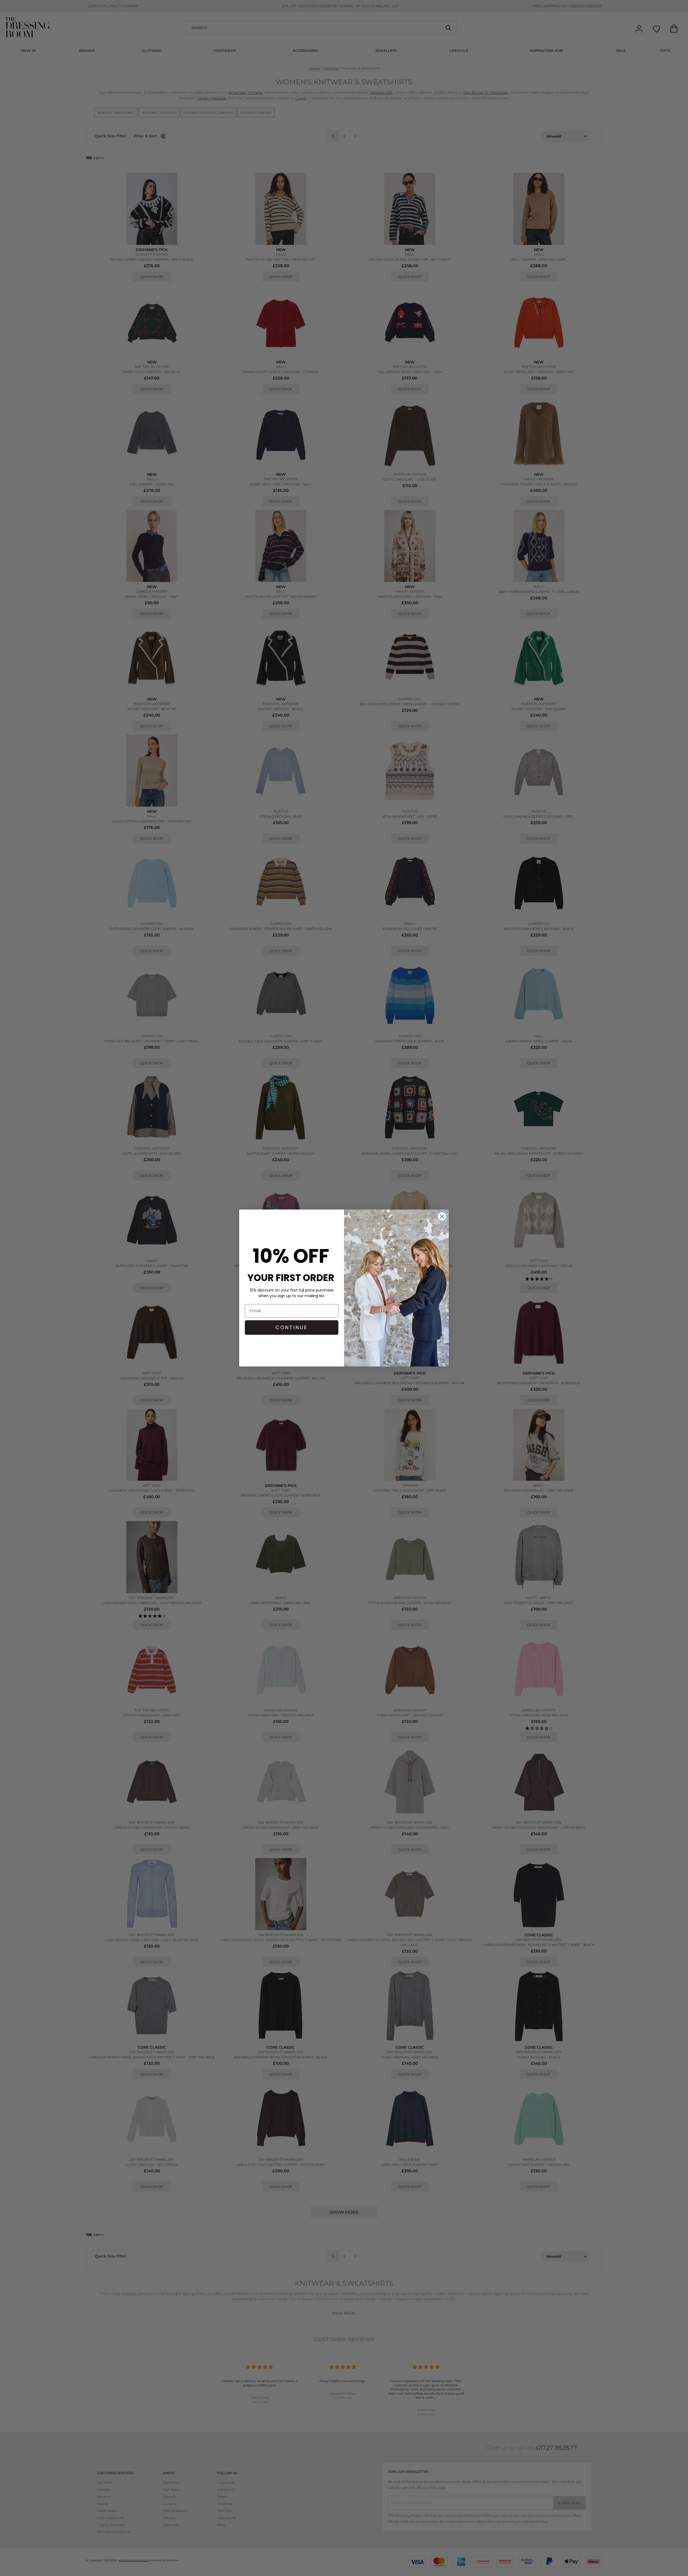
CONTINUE (292, 1327)
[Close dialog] (442, 1216)
